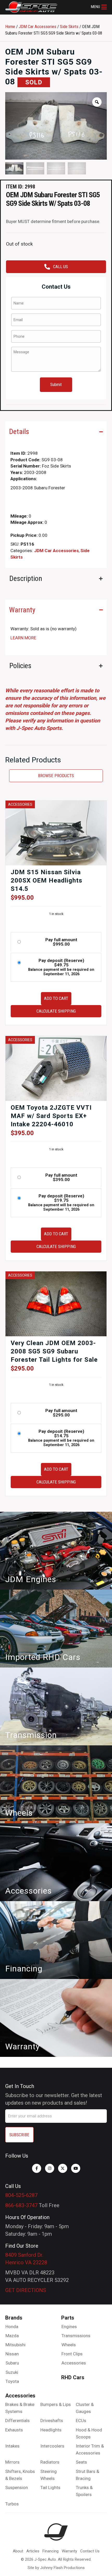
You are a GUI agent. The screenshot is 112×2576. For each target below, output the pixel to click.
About (18, 2551)
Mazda (12, 2336)
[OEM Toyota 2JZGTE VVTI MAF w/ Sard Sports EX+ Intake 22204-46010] (56, 1068)
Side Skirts (69, 26)
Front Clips (72, 2354)
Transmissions (76, 2336)
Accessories (74, 2363)
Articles (33, 2551)
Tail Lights (50, 2487)
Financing (51, 2551)
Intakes (12, 2446)
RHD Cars (73, 2377)
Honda (12, 2327)
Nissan (12, 2354)
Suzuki (12, 2372)
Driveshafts (52, 2421)
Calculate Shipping (56, 1011)
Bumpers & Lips (56, 2404)
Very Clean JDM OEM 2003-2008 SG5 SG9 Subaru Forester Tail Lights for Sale (54, 1351)
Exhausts (14, 2430)
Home (10, 26)
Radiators (50, 2462)
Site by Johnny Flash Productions (56, 2568)
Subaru (12, 2363)
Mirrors (12, 2462)
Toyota (12, 2381)
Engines (69, 2327)
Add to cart (56, 998)
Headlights (51, 2430)
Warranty (69, 2551)
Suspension (17, 2487)
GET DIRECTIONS (26, 2290)
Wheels (69, 2345)
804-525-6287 (21, 2195)
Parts (68, 2318)
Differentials (17, 2421)
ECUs (81, 2421)
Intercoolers (52, 2446)
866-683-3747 (21, 2205)
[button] (99, 7)
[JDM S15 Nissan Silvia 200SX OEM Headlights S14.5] (56, 833)
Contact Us (90, 2551)
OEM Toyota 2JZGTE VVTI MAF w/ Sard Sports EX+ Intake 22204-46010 (51, 1116)
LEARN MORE (23, 638)
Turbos (12, 2504)
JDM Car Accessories (38, 26)
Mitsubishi (15, 2345)
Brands (14, 2318)
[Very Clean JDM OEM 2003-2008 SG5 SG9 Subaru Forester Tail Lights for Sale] (56, 1303)
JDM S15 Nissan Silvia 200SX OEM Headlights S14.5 (46, 880)
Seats (81, 2462)
